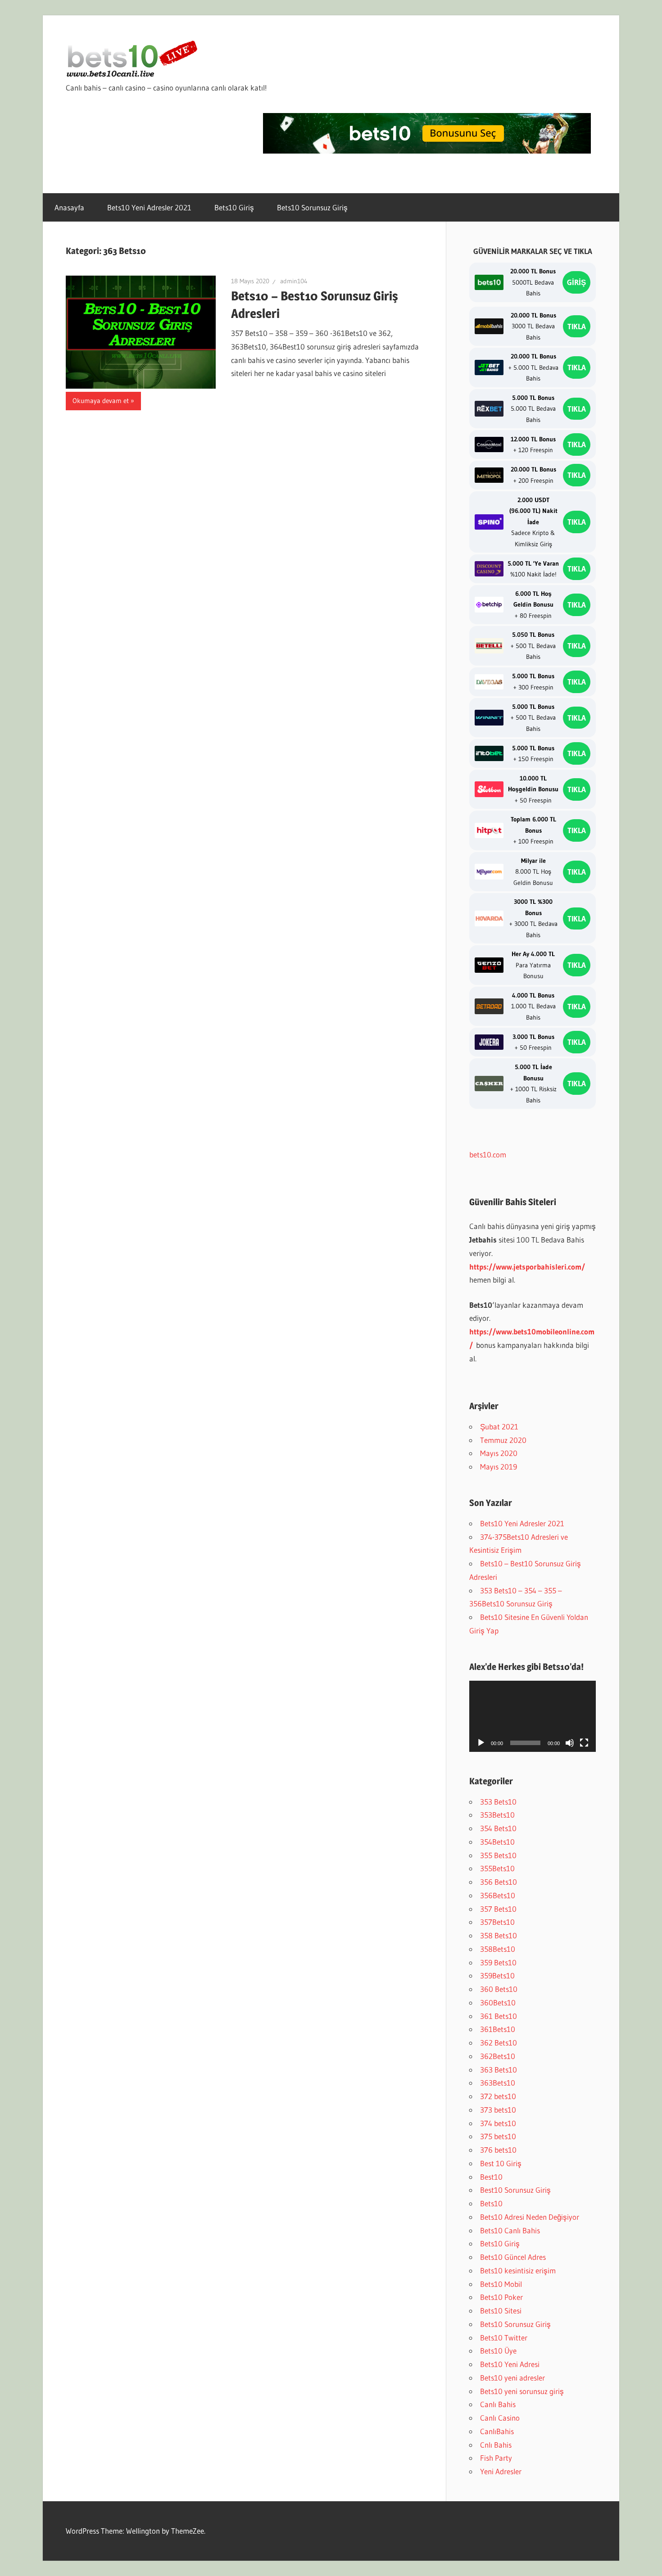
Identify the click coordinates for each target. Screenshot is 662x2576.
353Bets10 (497, 1815)
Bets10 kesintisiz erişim (518, 2270)
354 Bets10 (498, 1828)
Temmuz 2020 (503, 1440)
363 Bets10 (499, 2070)
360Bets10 (498, 2002)
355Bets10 (497, 1868)
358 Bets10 (499, 1935)
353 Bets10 (498, 1802)
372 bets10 (498, 2096)
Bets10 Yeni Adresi (510, 2364)
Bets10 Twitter (504, 2338)
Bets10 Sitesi (501, 2311)
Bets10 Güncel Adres (513, 2257)
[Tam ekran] (584, 1743)
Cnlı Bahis (496, 2445)
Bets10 (491, 2203)
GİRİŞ (576, 282)
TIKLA (577, 326)
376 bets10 (498, 2150)
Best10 (491, 2177)
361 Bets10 (499, 2016)
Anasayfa (69, 207)
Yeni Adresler (501, 2471)
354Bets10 (497, 1842)
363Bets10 (498, 2083)
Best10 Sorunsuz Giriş (515, 2190)
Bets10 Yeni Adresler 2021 (149, 207)
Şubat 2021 (499, 1426)
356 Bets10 (499, 1882)
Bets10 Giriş (234, 207)
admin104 (294, 281)
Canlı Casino (500, 2418)
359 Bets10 (498, 1962)
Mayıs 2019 (499, 1467)
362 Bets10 (499, 2043)
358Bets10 (498, 1949)
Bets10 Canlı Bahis (510, 2230)
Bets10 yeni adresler (512, 2378)
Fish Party (496, 2458)
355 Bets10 (498, 1855)
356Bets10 (498, 1895)
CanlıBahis (497, 2431)
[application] (533, 1716)
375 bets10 (498, 2136)
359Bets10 (497, 1975)
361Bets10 (498, 2029)
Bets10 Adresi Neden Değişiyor (530, 2217)
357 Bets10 (498, 1909)
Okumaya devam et (101, 401)
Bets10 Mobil (501, 2284)
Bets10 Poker (501, 2297)
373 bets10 (498, 2110)
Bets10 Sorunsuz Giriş (312, 207)
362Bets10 (498, 2056)
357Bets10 (497, 1922)
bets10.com (488, 1154)
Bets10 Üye (498, 2351)
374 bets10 (498, 2123)
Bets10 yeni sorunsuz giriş (522, 2391)
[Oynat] (481, 1743)
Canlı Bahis (498, 2404)
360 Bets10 (499, 1989)
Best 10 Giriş (501, 2163)
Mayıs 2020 (499, 1453)
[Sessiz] (570, 1743)
